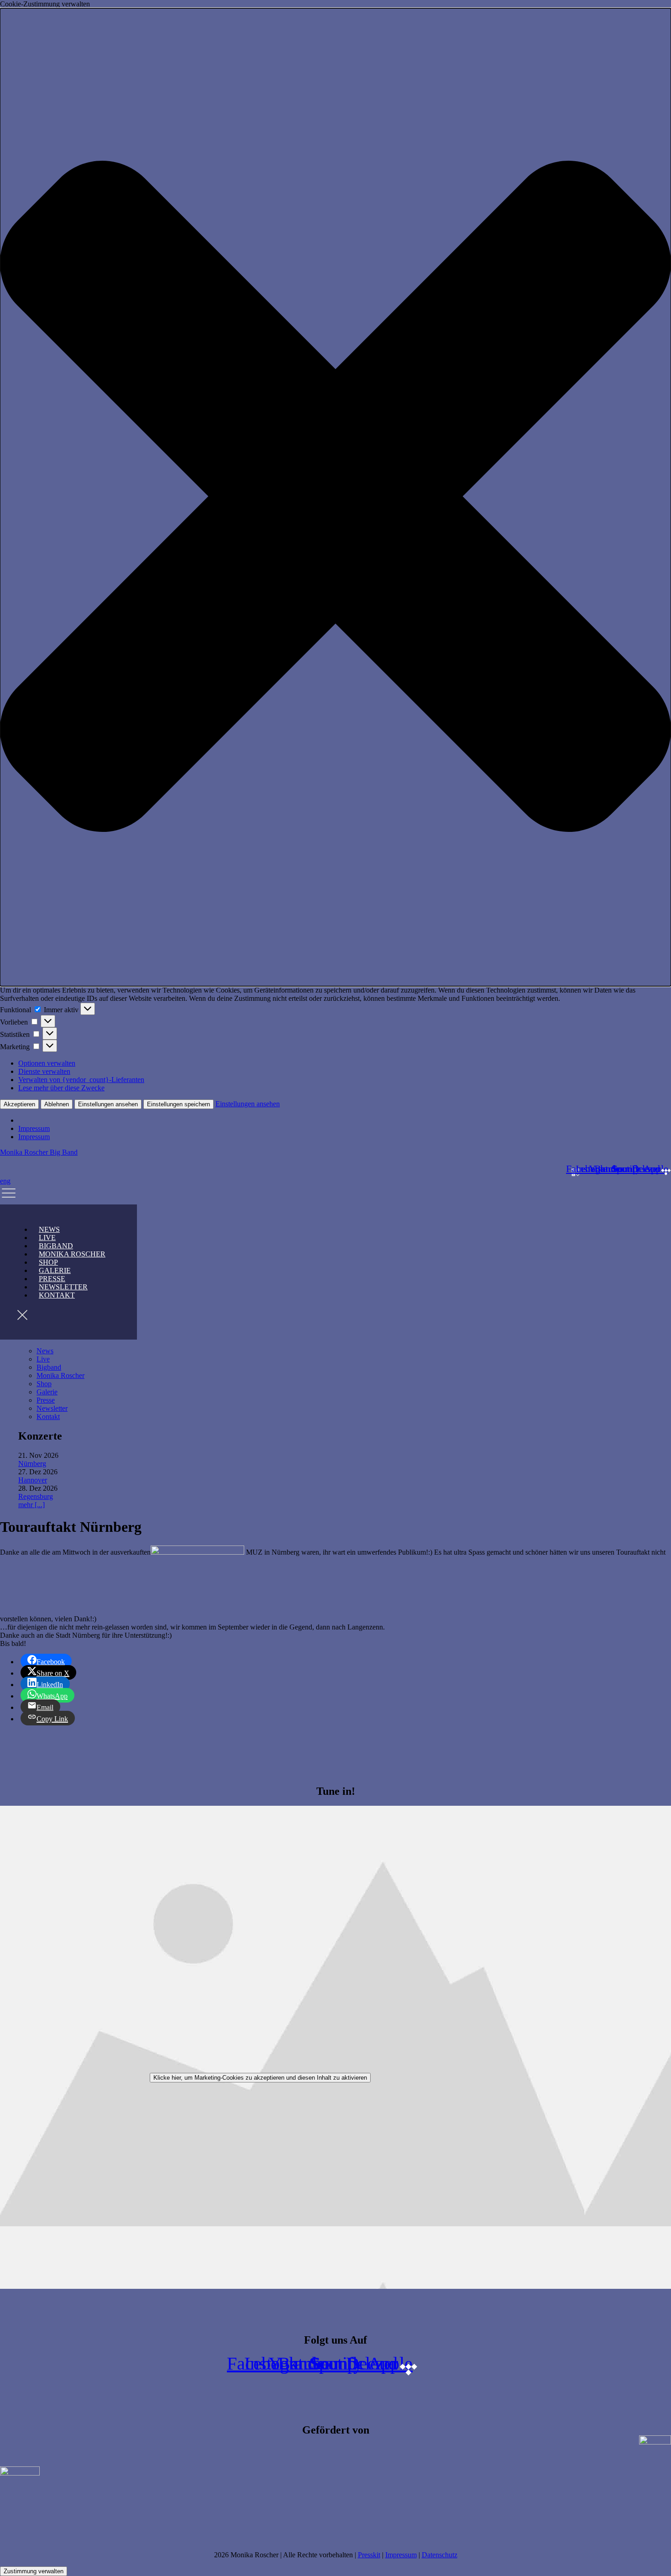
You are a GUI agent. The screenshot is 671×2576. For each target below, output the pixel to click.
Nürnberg (32, 1464)
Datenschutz (440, 2555)
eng (5, 1181)
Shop (44, 1384)
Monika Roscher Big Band (39, 1152)
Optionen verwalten (47, 1063)
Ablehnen (57, 1104)
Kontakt (57, 1295)
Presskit (369, 2555)
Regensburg (36, 1496)
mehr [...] (31, 1505)
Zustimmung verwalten (34, 2571)
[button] (335, 497)
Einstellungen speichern (178, 1104)
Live (43, 1359)
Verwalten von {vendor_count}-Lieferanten (81, 1080)
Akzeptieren (19, 1104)
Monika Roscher (72, 1254)
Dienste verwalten (44, 1071)
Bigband (49, 1367)
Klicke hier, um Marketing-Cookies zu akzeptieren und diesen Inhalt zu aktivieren (260, 2078)
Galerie (47, 1392)
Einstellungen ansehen (108, 1104)
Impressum (34, 1128)
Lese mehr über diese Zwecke (61, 1088)
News (45, 1351)
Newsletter (52, 1408)
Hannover (33, 1480)
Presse (46, 1400)
